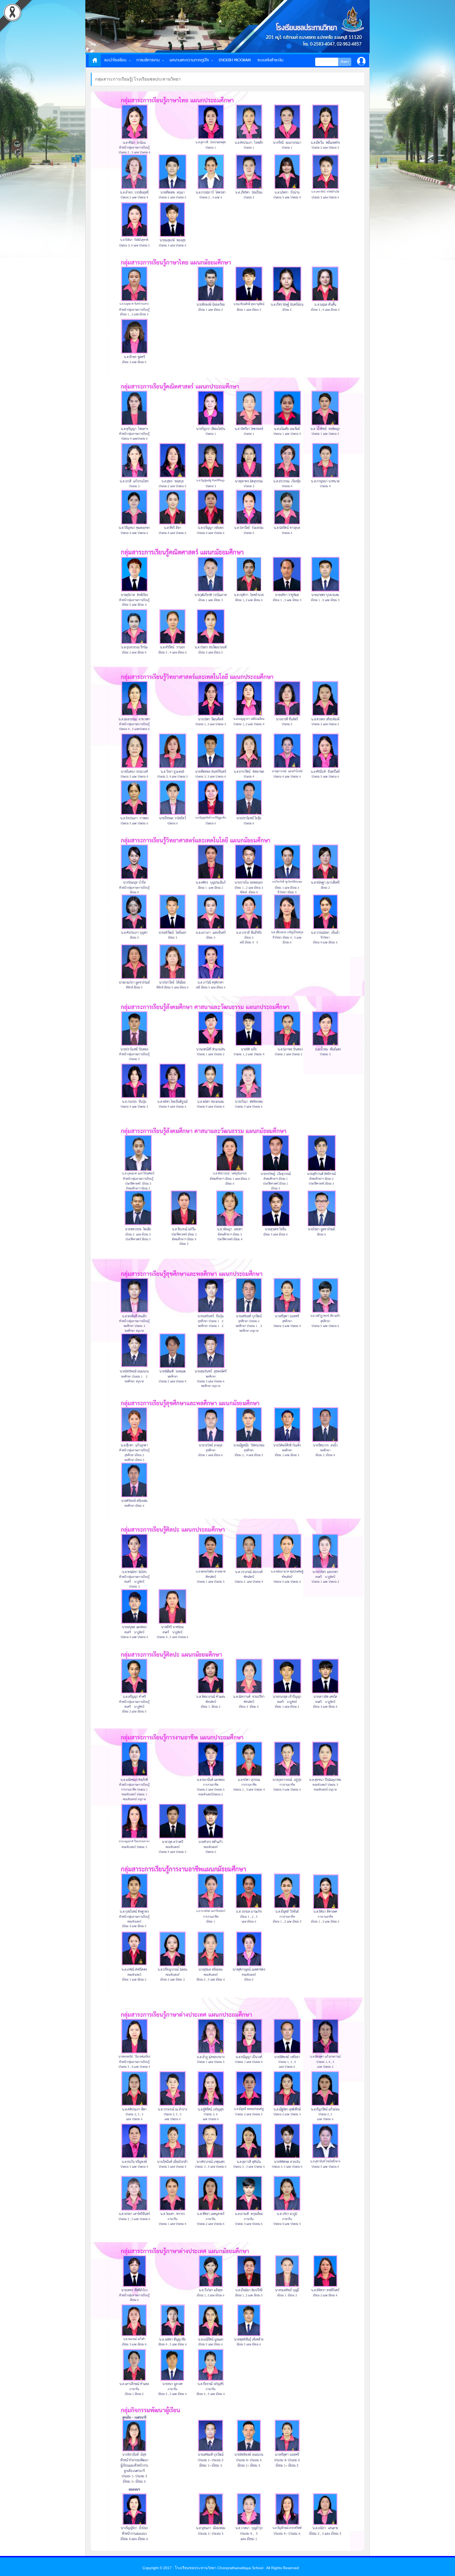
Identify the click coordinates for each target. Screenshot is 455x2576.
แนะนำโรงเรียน (115, 60)
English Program (235, 60)
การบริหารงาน (148, 60)
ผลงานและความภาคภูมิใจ (189, 60)
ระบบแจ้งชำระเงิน (270, 60)
